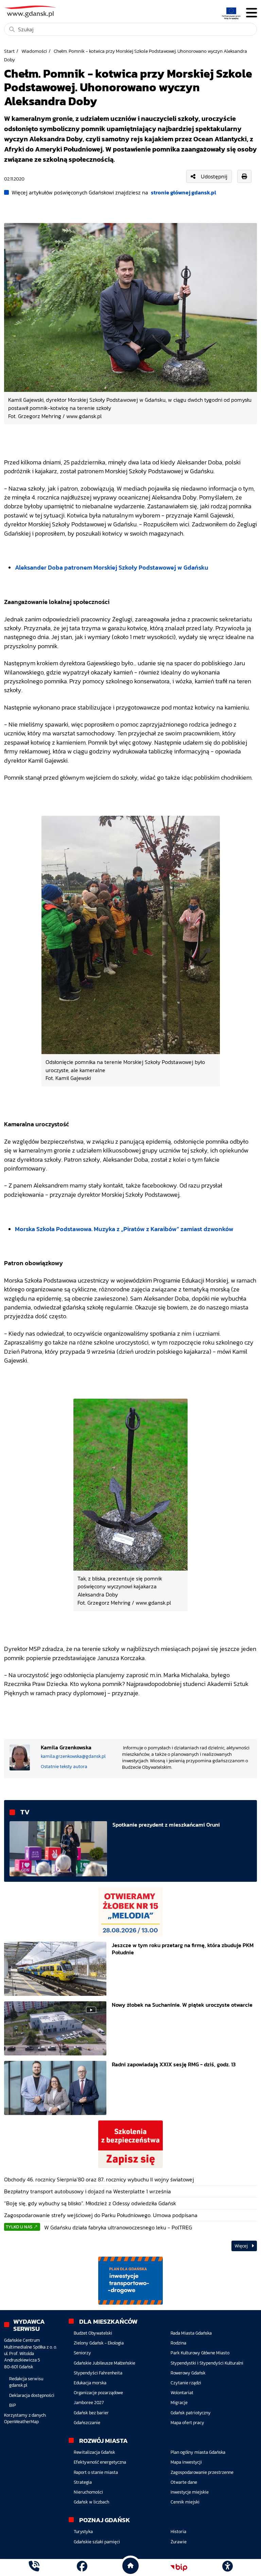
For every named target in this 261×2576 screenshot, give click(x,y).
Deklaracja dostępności (32, 2395)
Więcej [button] (242, 2246)
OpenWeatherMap (21, 2422)
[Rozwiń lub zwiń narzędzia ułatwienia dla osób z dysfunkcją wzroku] (227, 2567)
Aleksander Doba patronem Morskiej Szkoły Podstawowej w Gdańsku (112, 568)
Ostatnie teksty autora (64, 1766)
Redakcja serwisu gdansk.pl (26, 2382)
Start (9, 51)
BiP (13, 2405)
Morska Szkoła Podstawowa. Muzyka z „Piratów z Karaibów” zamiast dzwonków (124, 1229)
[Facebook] (82, 2567)
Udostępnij (214, 176)
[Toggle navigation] (251, 13)
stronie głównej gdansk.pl (184, 192)
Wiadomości (34, 51)
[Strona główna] (34, 2567)
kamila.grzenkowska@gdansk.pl (73, 1756)
